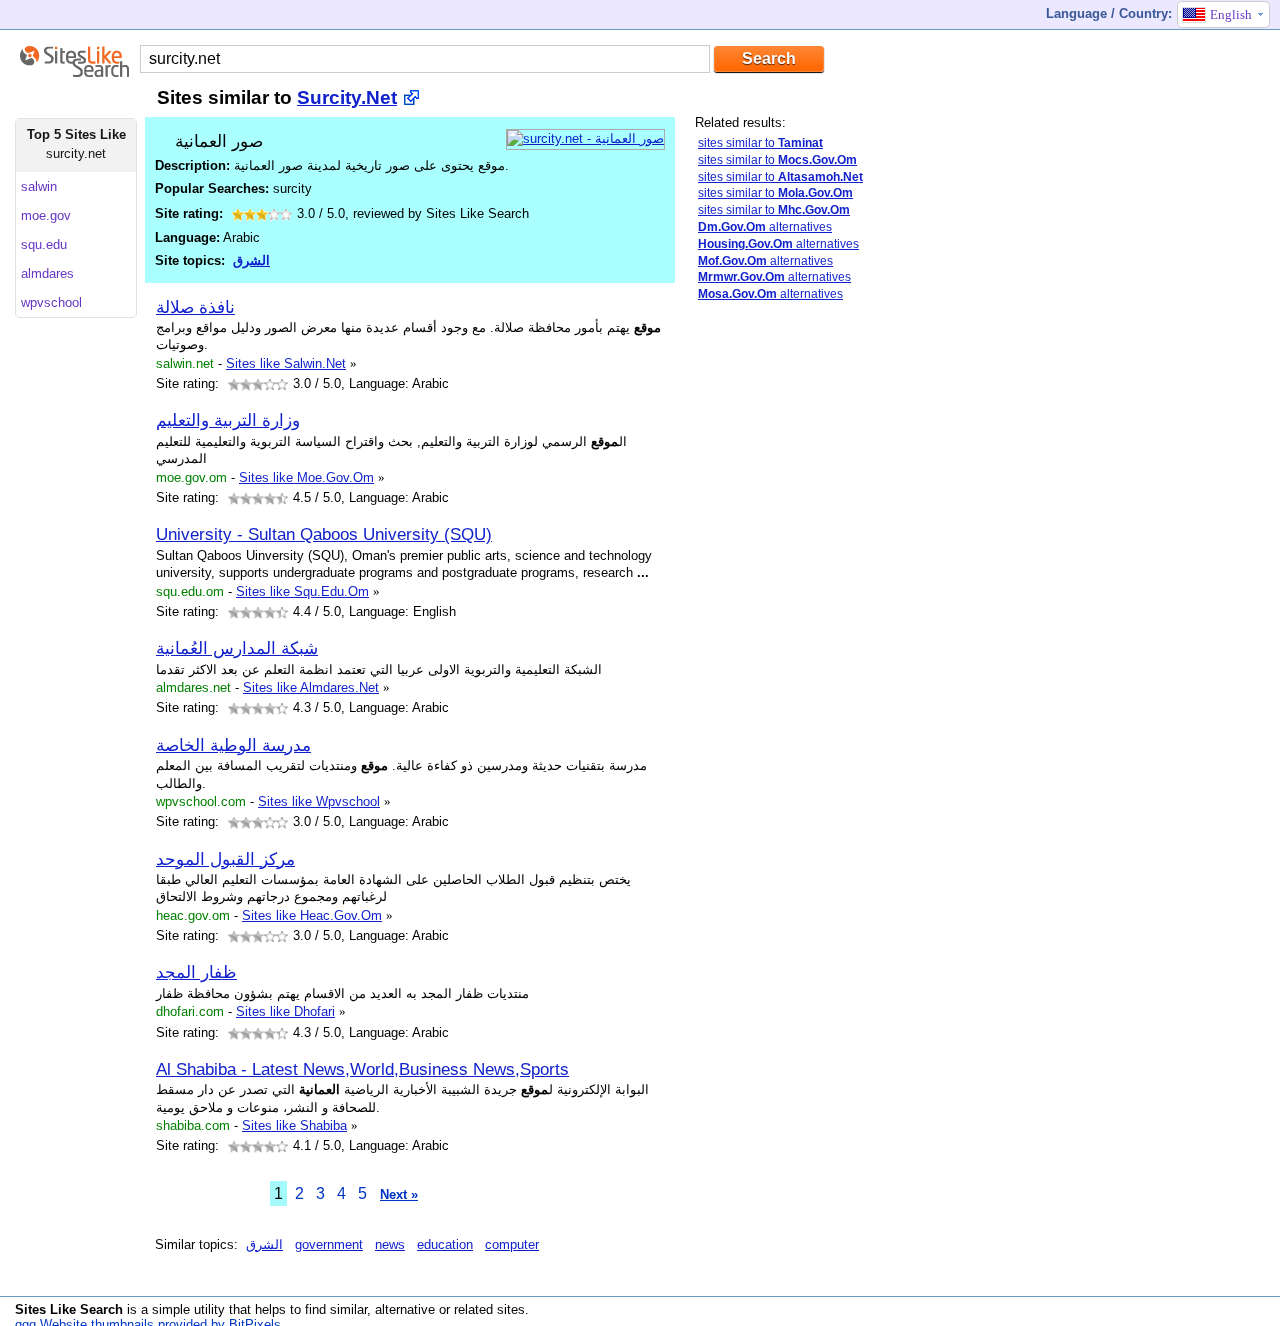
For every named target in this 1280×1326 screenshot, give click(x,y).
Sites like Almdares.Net (311, 687)
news (390, 1244)
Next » (399, 1194)
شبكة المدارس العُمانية (237, 648)
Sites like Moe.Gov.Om (306, 477)
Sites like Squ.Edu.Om (302, 591)
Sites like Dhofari (285, 1011)
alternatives (765, 227)
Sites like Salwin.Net (286, 363)
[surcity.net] (585, 138)
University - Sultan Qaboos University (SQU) (324, 534)
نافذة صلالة (195, 307)
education (445, 1244)
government (329, 1244)
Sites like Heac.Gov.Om (312, 915)
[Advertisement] (775, 633)
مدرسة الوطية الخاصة (233, 745)
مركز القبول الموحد (225, 859)
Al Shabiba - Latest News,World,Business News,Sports (362, 1069)
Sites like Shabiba (294, 1125)
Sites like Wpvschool (319, 801)
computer (512, 1244)
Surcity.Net (347, 97)
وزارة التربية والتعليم (228, 420)
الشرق (251, 260)
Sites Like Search (69, 1309)
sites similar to (760, 143)
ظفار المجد (196, 972)
